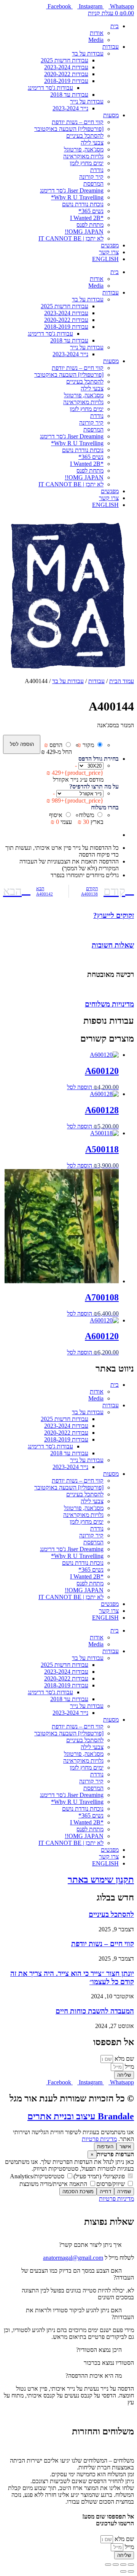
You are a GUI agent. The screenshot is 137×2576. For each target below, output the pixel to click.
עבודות (111, 47)
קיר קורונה (91, 177)
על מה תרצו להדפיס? (94, 786)
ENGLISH (105, 259)
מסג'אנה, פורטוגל (84, 149)
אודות (97, 33)
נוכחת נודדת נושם (83, 204)
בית (115, 26)
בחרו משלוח (105, 807)
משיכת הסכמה (78, 2191)
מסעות (111, 115)
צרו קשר (109, 252)
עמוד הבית (122, 681)
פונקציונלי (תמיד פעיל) (100, 2176)
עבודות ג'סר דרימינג (50, 88)
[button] (68, 2245)
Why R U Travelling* (77, 197)
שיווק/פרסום (111, 2184)
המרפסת (93, 184)
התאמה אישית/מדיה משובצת (54, 2184)
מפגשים (110, 245)
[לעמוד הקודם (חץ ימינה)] (131, 2571)
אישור (125, 2147)
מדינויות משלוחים (109, 1004)
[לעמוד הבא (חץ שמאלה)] (123, 2571)
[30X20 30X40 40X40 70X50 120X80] (91, 765)
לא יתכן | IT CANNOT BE (71, 238)
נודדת (97, 170)
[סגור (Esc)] (108, 2565)
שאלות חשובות (113, 945)
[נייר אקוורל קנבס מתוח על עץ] (80, 793)
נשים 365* (91, 211)
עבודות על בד (88, 53)
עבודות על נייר (87, 101)
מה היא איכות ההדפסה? (94, 2376)
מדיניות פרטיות (99, 2139)
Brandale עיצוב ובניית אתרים (81, 2116)
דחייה (105, 2191)
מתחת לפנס (90, 225)
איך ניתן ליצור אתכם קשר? (90, 2245)
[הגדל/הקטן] (131, 2565)
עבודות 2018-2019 (66, 81)
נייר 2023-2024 (70, 108)
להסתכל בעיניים (85, 136)
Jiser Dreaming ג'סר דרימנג (72, 190)
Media (96, 40)
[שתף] (116, 2565)
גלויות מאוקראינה (83, 156)
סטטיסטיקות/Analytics (38, 2176)
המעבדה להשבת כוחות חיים (95, 2011)
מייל (129, 2067)
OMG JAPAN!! (84, 232)
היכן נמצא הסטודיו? (99, 2350)
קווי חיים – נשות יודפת (78, 122)
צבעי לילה (92, 143)
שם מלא (123, 2059)
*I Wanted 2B (87, 218)
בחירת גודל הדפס (99, 759)
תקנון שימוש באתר (101, 1880)
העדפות (105, 2147)
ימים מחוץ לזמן (87, 163)
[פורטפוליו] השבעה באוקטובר (69, 129)
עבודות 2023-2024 (66, 67)
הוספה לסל (22, 744)
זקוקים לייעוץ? (114, 915)
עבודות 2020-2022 (66, 74)
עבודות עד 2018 (69, 95)
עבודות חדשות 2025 (65, 60)
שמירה (124, 2191)
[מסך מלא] (123, 2565)
